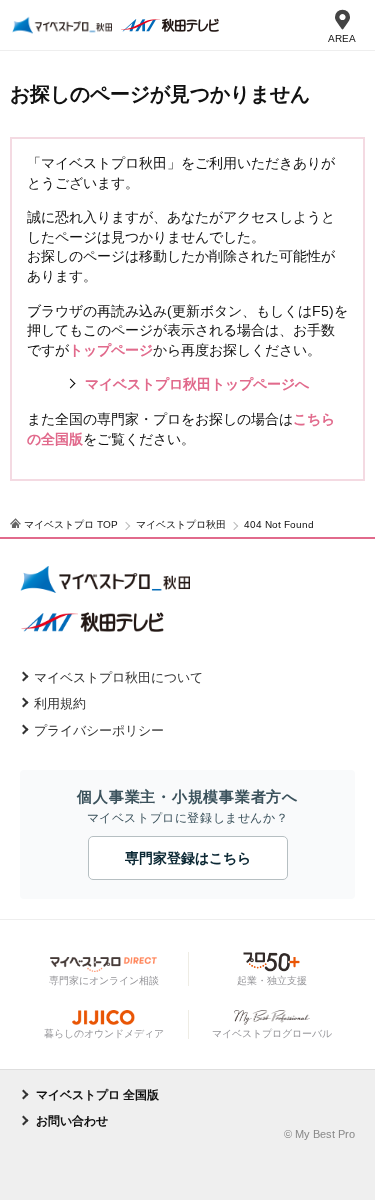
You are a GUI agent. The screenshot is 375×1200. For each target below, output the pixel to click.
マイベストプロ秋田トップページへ (197, 384)
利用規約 (60, 703)
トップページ (111, 350)
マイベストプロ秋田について (118, 677)
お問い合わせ (72, 1121)
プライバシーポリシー (99, 730)
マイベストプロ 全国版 (97, 1095)
